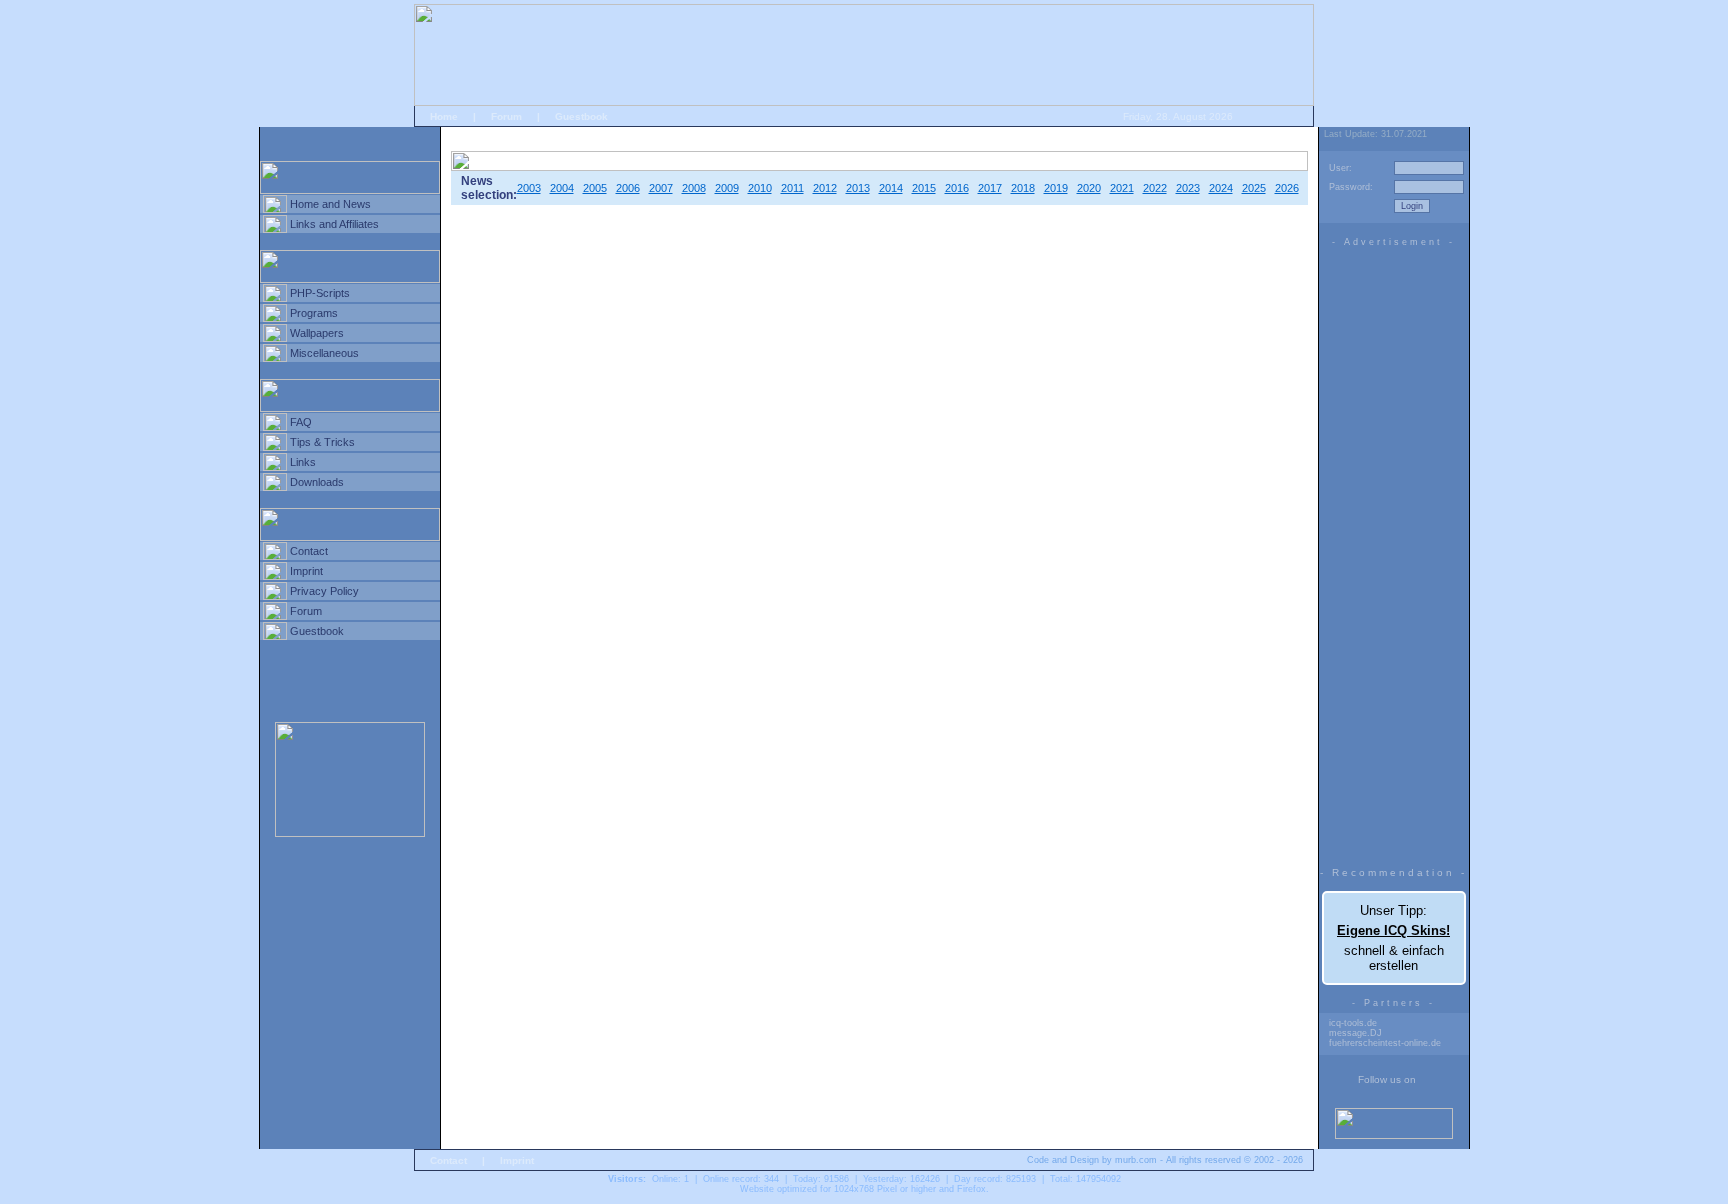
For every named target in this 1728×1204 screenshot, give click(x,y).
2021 (1122, 188)
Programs (314, 313)
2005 (595, 188)
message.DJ (1355, 1033)
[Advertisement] (1394, 552)
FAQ (301, 422)
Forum (506, 116)
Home (444, 116)
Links (303, 462)
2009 (727, 188)
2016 (957, 188)
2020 (1089, 188)
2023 (1188, 188)
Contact (309, 551)
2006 (628, 188)
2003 (529, 188)
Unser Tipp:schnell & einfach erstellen (1393, 938)
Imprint (306, 571)
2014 (891, 188)
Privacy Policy (324, 591)
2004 (562, 188)
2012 (825, 188)
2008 (694, 188)
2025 (1254, 188)
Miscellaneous (324, 353)
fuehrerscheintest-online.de (1385, 1043)
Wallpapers (317, 333)
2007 (661, 188)
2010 (760, 188)
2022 (1155, 188)
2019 (1056, 188)
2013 (858, 188)
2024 (1221, 188)
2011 (792, 188)
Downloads (317, 482)
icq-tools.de (1353, 1023)
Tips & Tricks (322, 442)
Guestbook (581, 116)
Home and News (330, 204)
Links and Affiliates (334, 224)
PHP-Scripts (320, 293)
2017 (990, 188)
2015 (924, 188)
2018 (1023, 188)
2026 (1287, 188)
